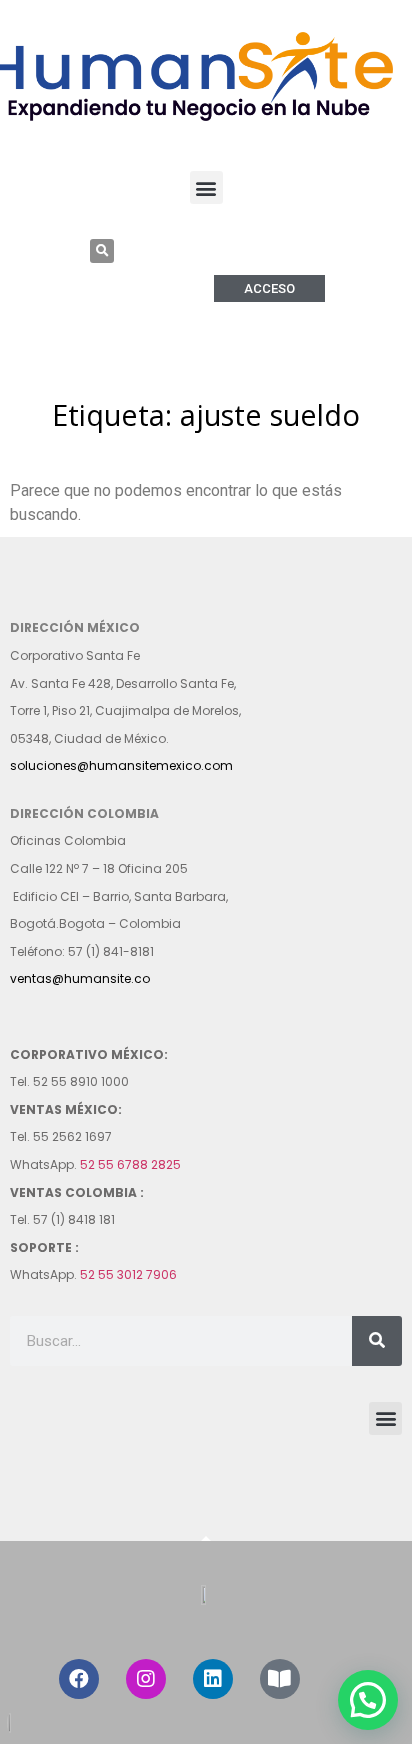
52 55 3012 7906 (128, 1274)
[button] (206, 187)
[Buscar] (377, 1341)
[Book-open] (280, 1679)
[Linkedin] (213, 1679)
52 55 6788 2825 (130, 1164)
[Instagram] (146, 1679)
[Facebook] (79, 1679)
